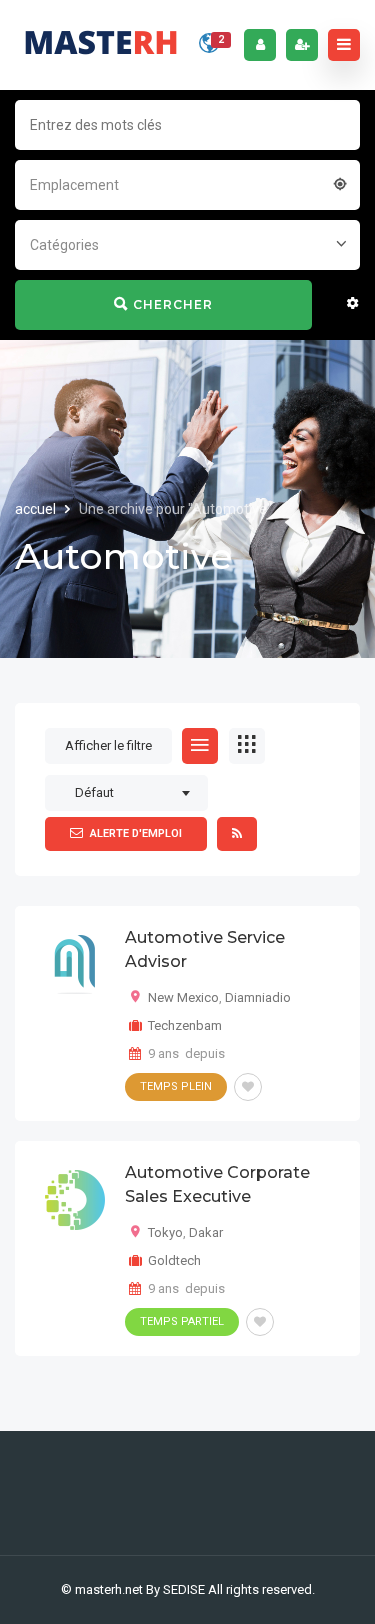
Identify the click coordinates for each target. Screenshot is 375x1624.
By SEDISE (175, 1589)
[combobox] (187, 183)
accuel (37, 509)
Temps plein (176, 1086)
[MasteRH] (101, 45)
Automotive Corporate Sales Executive (217, 1184)
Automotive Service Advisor (205, 949)
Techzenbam (185, 1025)
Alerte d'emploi (136, 833)
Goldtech (174, 1260)
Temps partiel (182, 1321)
